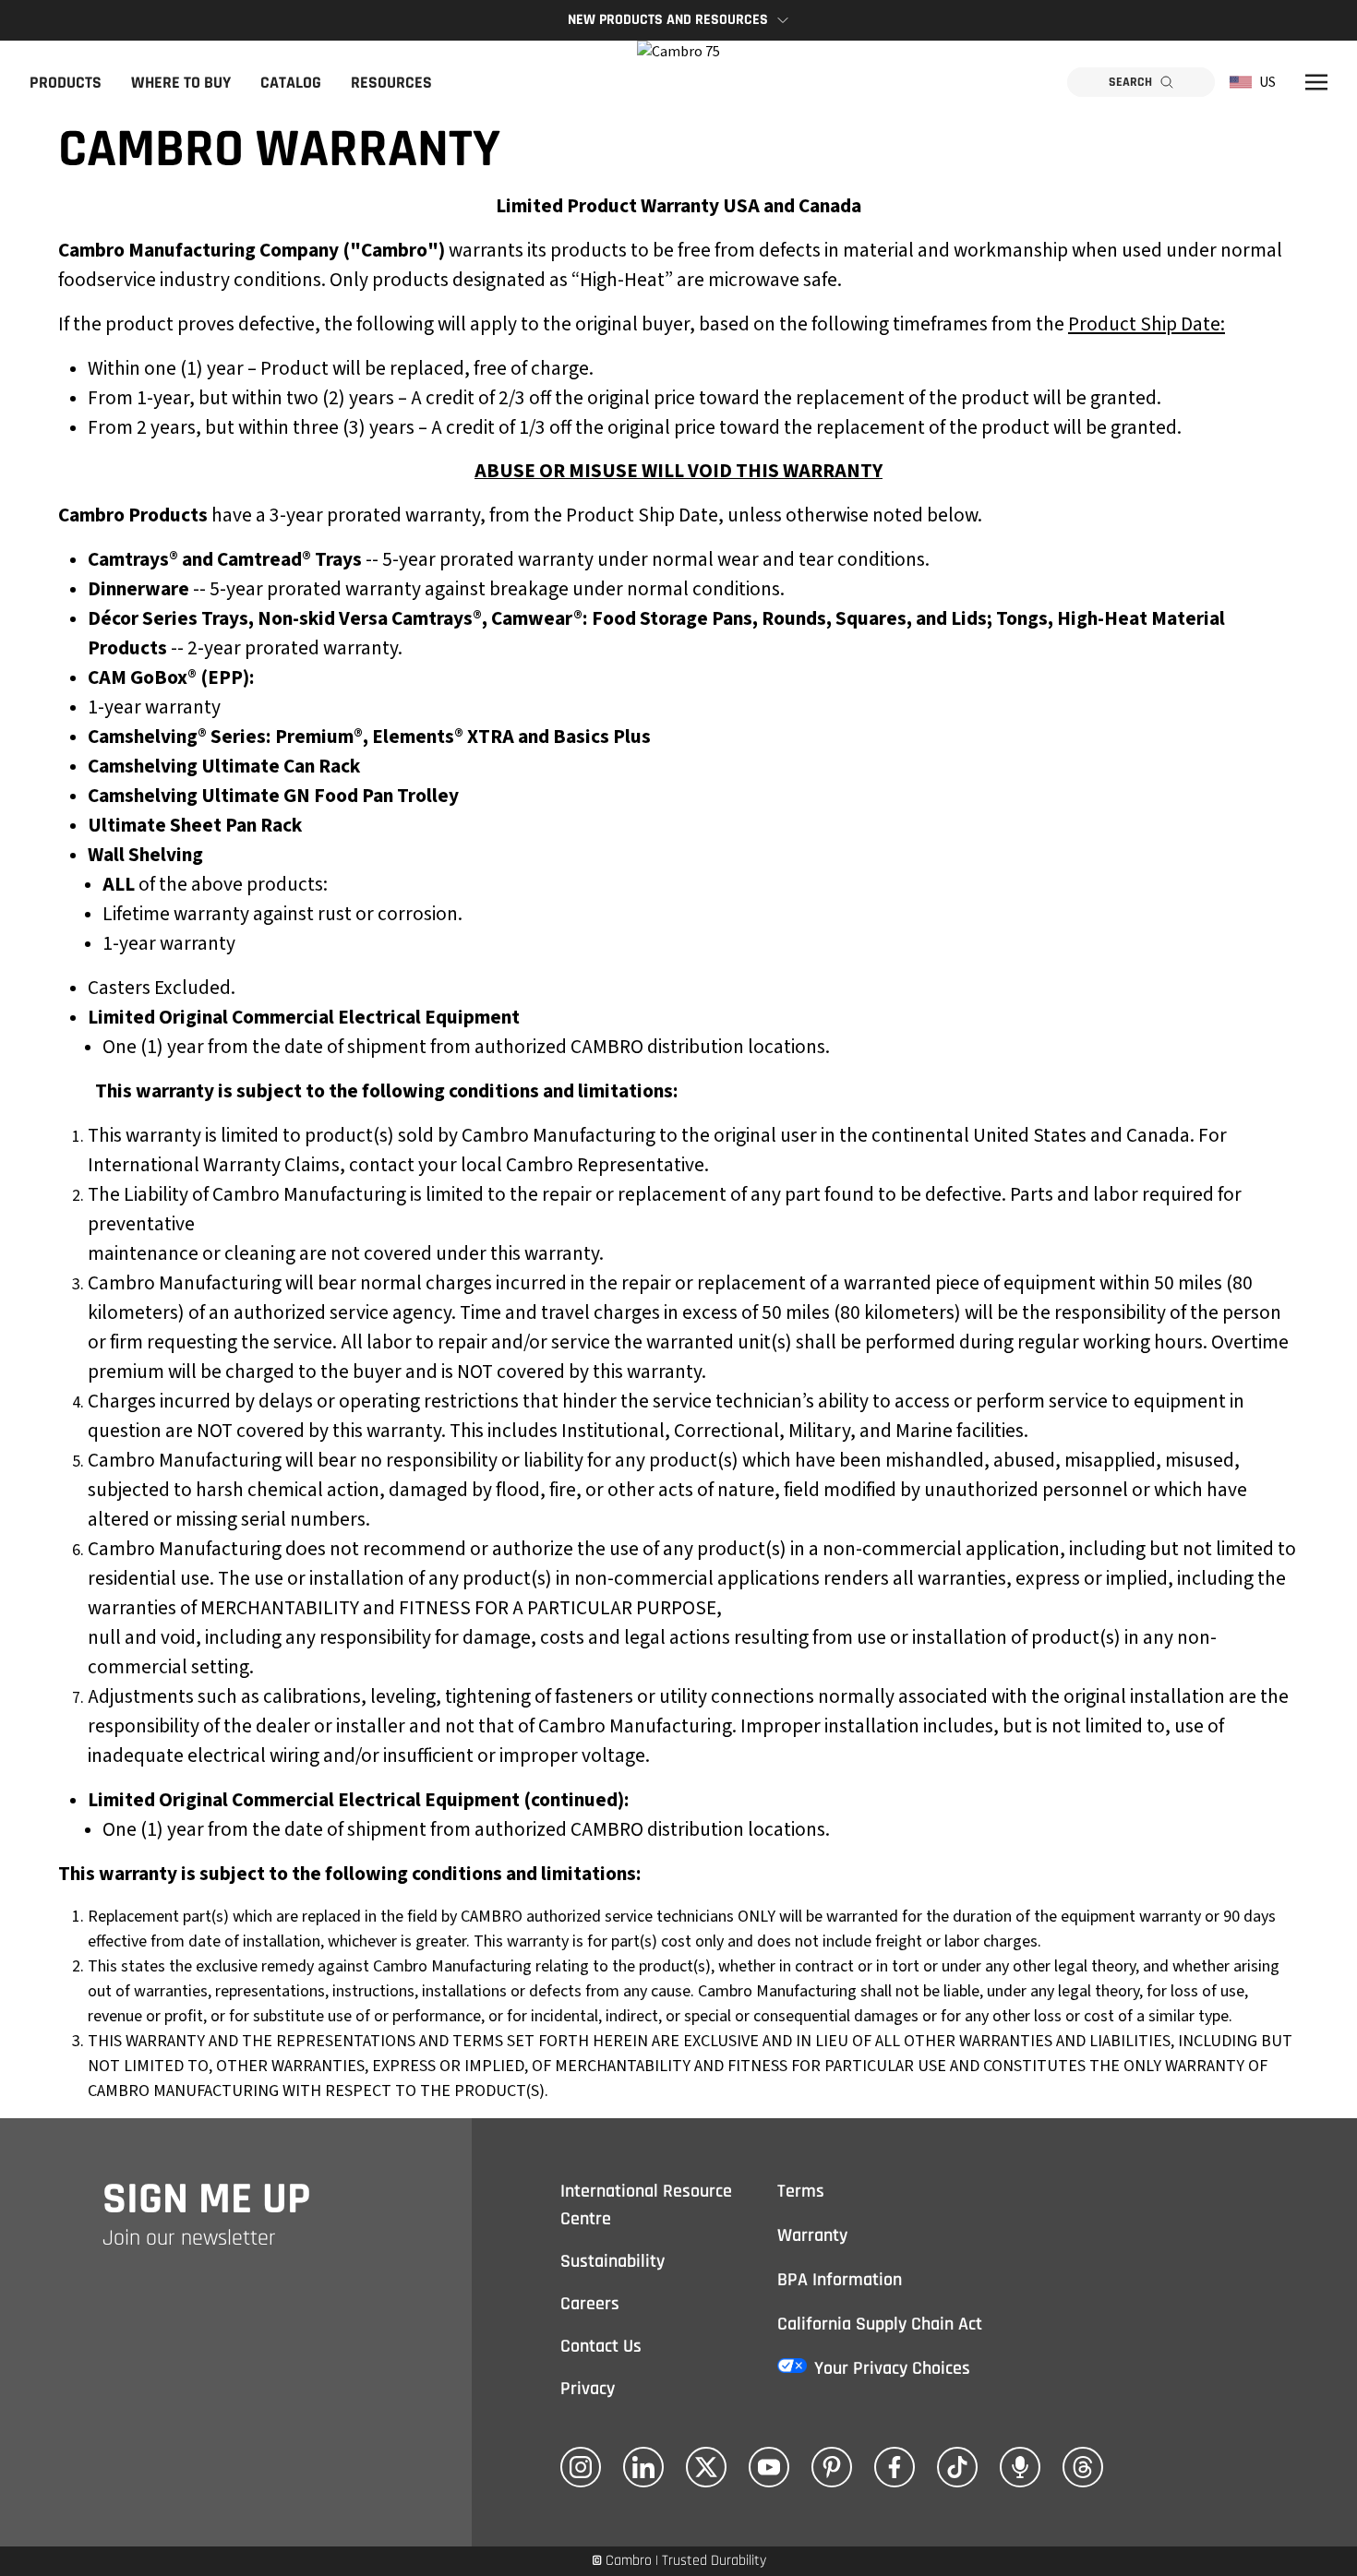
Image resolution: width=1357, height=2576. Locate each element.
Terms (801, 2191)
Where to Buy (181, 83)
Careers (590, 2304)
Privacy (588, 2389)
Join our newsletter (189, 2238)
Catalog (291, 83)
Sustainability (612, 2261)
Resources (391, 83)
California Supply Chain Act (880, 2324)
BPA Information (840, 2280)
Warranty (812, 2235)
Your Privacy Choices (892, 2368)
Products (66, 83)
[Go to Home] (678, 82)
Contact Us (601, 2346)
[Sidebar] (1316, 82)
